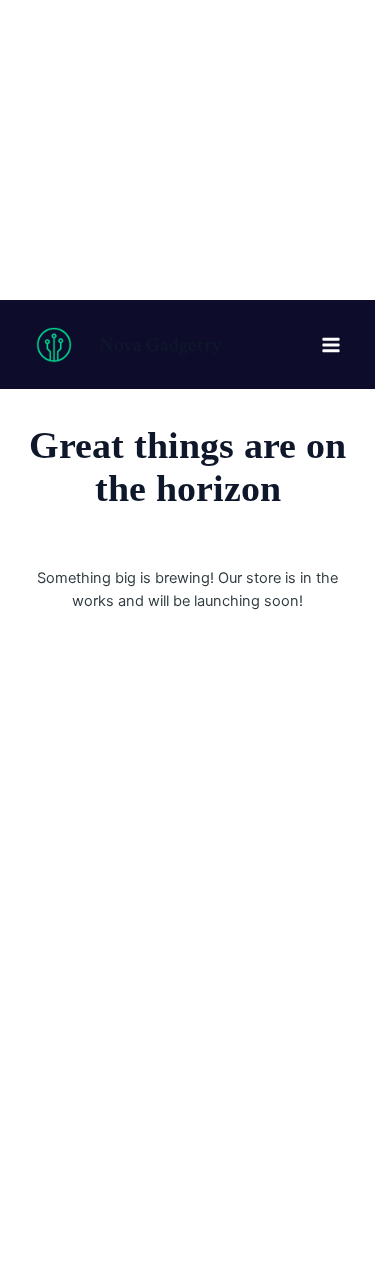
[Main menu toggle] (331, 344)
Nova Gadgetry (160, 345)
